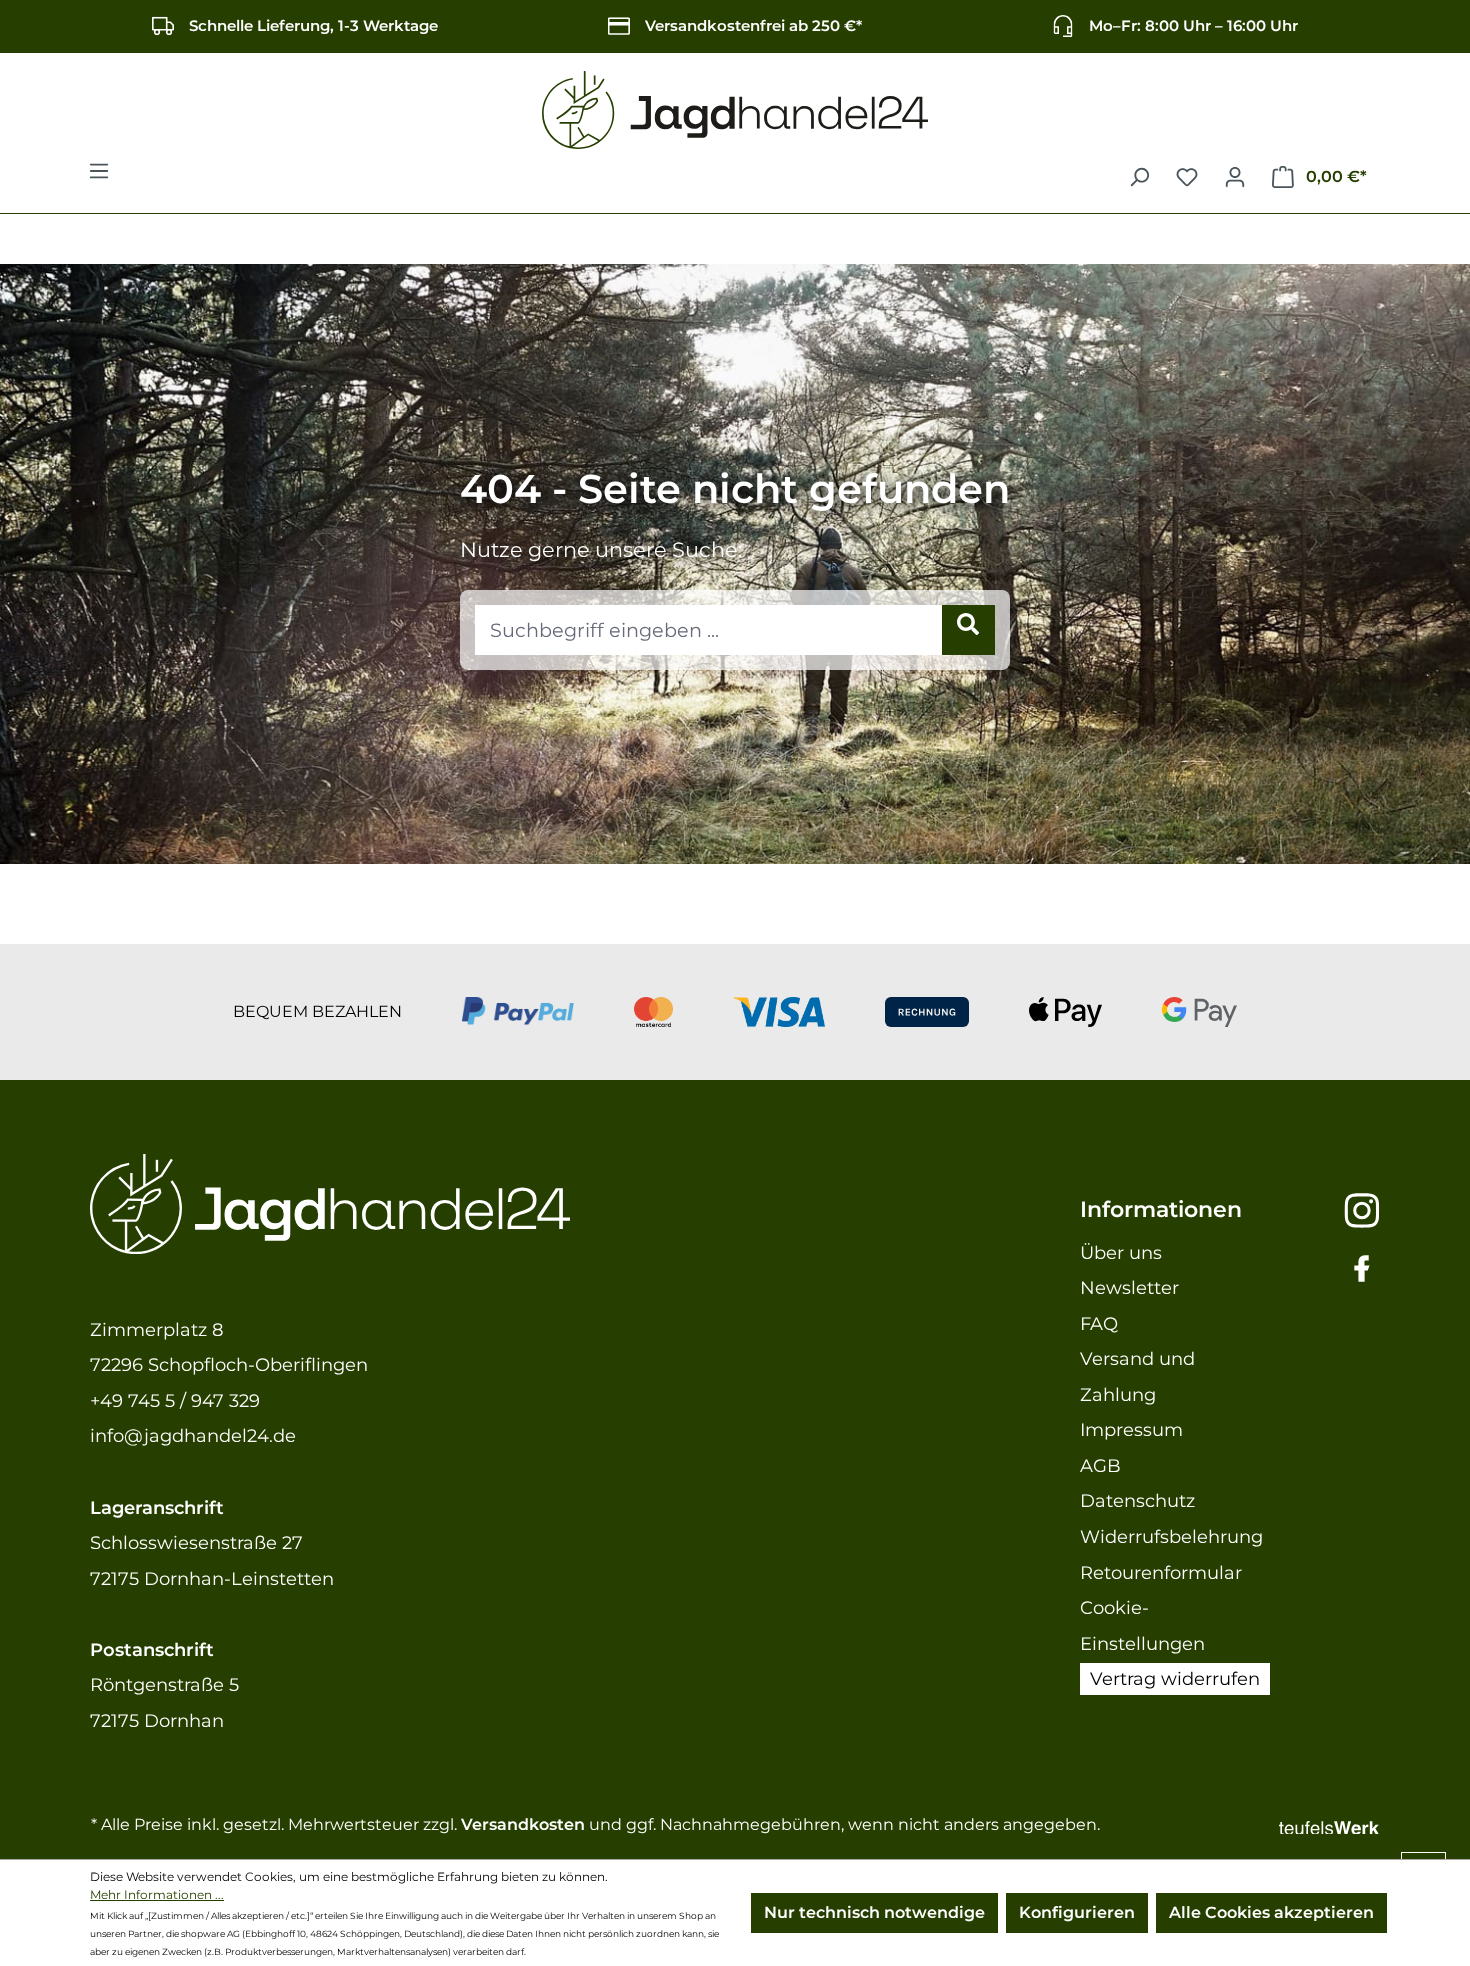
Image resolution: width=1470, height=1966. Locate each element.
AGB (1100, 1466)
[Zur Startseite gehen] (735, 110)
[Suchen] (1139, 177)
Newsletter (1129, 1288)
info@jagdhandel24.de (193, 1436)
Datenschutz (1137, 1501)
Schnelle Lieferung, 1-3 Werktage (313, 25)
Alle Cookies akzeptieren (1271, 1912)
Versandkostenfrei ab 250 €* (753, 25)
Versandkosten (523, 1824)
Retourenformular (1161, 1573)
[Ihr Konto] (1235, 177)
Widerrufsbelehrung (1171, 1537)
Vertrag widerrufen (1175, 1679)
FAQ (1099, 1324)
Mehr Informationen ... (157, 1894)
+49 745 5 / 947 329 (175, 1401)
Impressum (1131, 1430)
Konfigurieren (1077, 1912)
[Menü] (99, 177)
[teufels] (1329, 1824)
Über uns (1121, 1253)
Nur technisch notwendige (874, 1912)
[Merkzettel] (1187, 177)
